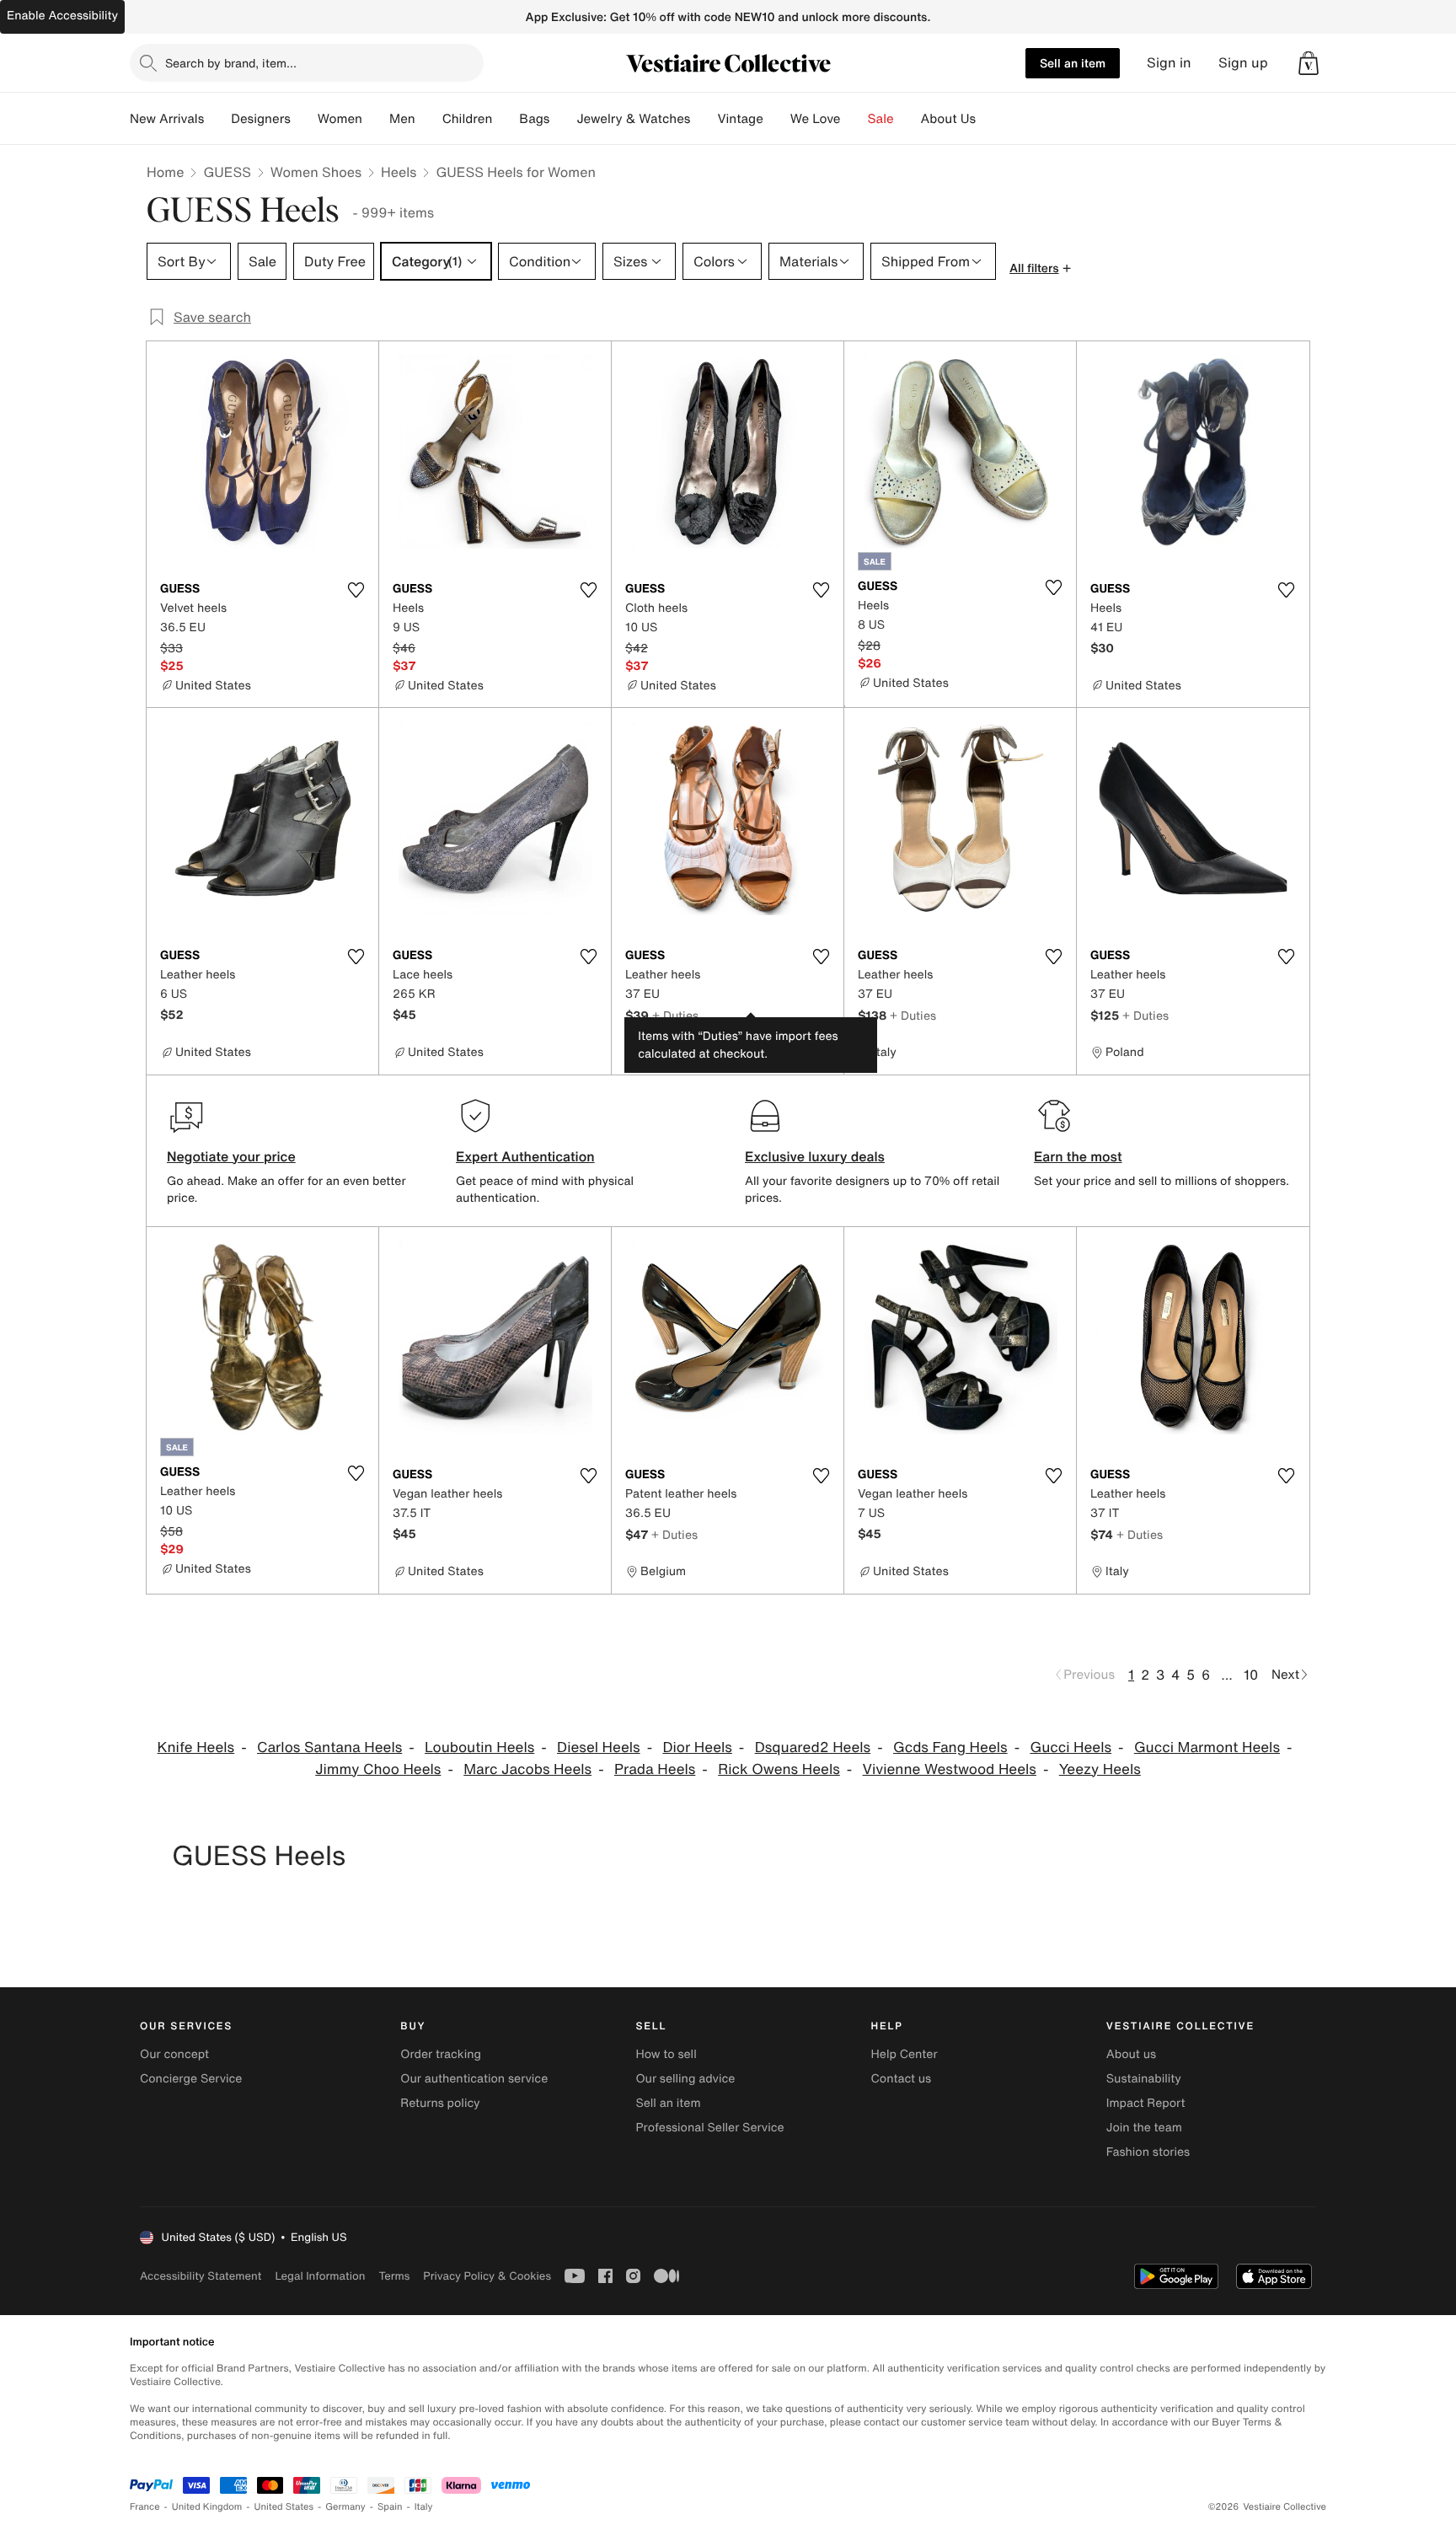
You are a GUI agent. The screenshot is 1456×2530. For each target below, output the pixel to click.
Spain (390, 2507)
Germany (345, 2507)
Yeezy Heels (1100, 1769)
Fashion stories (1148, 2152)
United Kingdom (207, 2507)
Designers (261, 119)
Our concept (174, 2054)
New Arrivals (167, 119)
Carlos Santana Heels (329, 1747)
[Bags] (563, 119)
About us (1131, 2054)
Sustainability (1144, 2079)
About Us (948, 119)
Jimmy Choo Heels (378, 1769)
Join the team (1144, 2128)
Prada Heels (655, 1769)
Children (468, 119)
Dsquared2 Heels (813, 1747)
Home (165, 172)
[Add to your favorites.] (356, 590)
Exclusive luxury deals (815, 1156)
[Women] (376, 119)
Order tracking (441, 2054)
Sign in (1169, 63)
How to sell (666, 2054)
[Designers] (304, 119)
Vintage (740, 119)
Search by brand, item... (231, 63)
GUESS (227, 172)
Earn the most (1078, 1156)
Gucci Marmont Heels (1207, 1747)
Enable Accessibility (62, 16)
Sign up (1243, 63)
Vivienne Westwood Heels (950, 1769)
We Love (816, 119)
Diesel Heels (599, 1747)
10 (1251, 1675)
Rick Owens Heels (779, 1769)
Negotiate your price (231, 1156)
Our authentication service (474, 2079)
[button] (1309, 63)
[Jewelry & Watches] (704, 119)
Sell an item (1073, 63)
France (145, 2507)
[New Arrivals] (217, 119)
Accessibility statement (201, 2276)
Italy (424, 2507)
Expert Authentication (525, 1156)
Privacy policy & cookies (487, 2276)
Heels (399, 172)
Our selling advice (685, 2079)
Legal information (320, 2276)
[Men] (429, 119)
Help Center (905, 2054)
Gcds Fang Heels (950, 1747)
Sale (881, 119)
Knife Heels (196, 1747)
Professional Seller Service (709, 2128)
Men (402, 119)
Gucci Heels (1071, 1747)
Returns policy (440, 2103)
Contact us (902, 2079)
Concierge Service (191, 2079)
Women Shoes (316, 172)
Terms (394, 2276)
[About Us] (989, 119)
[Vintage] (777, 119)
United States (284, 2507)
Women (340, 119)
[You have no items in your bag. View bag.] (1309, 63)
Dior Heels (697, 1747)
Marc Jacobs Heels (527, 1769)
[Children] (506, 119)
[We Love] (854, 119)
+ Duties (675, 1015)
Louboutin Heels (479, 1747)
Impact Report (1146, 2103)
